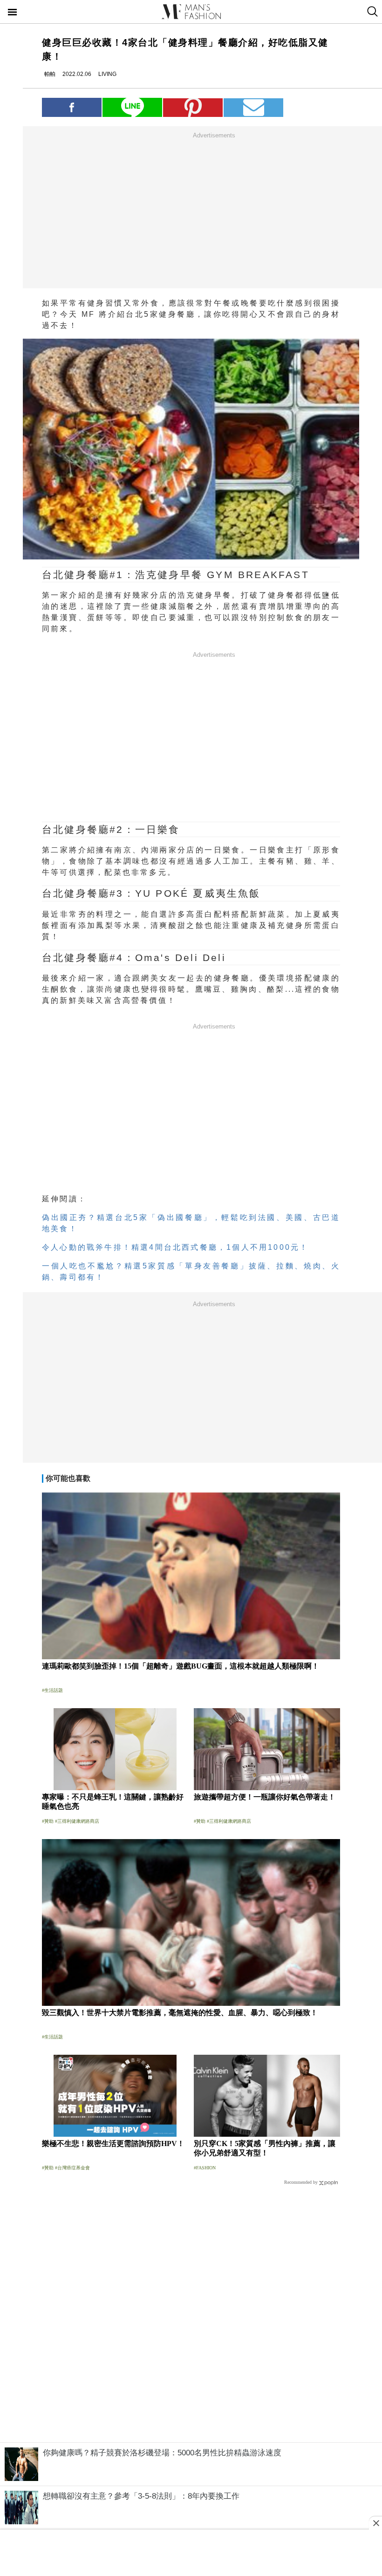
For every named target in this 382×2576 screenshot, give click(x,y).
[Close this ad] (375, 2523)
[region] (214, 210)
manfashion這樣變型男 (191, 12)
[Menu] (13, 13)
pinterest (193, 107)
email (253, 107)
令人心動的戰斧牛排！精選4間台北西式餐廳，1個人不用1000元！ (175, 1247)
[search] (372, 12)
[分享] (72, 107)
